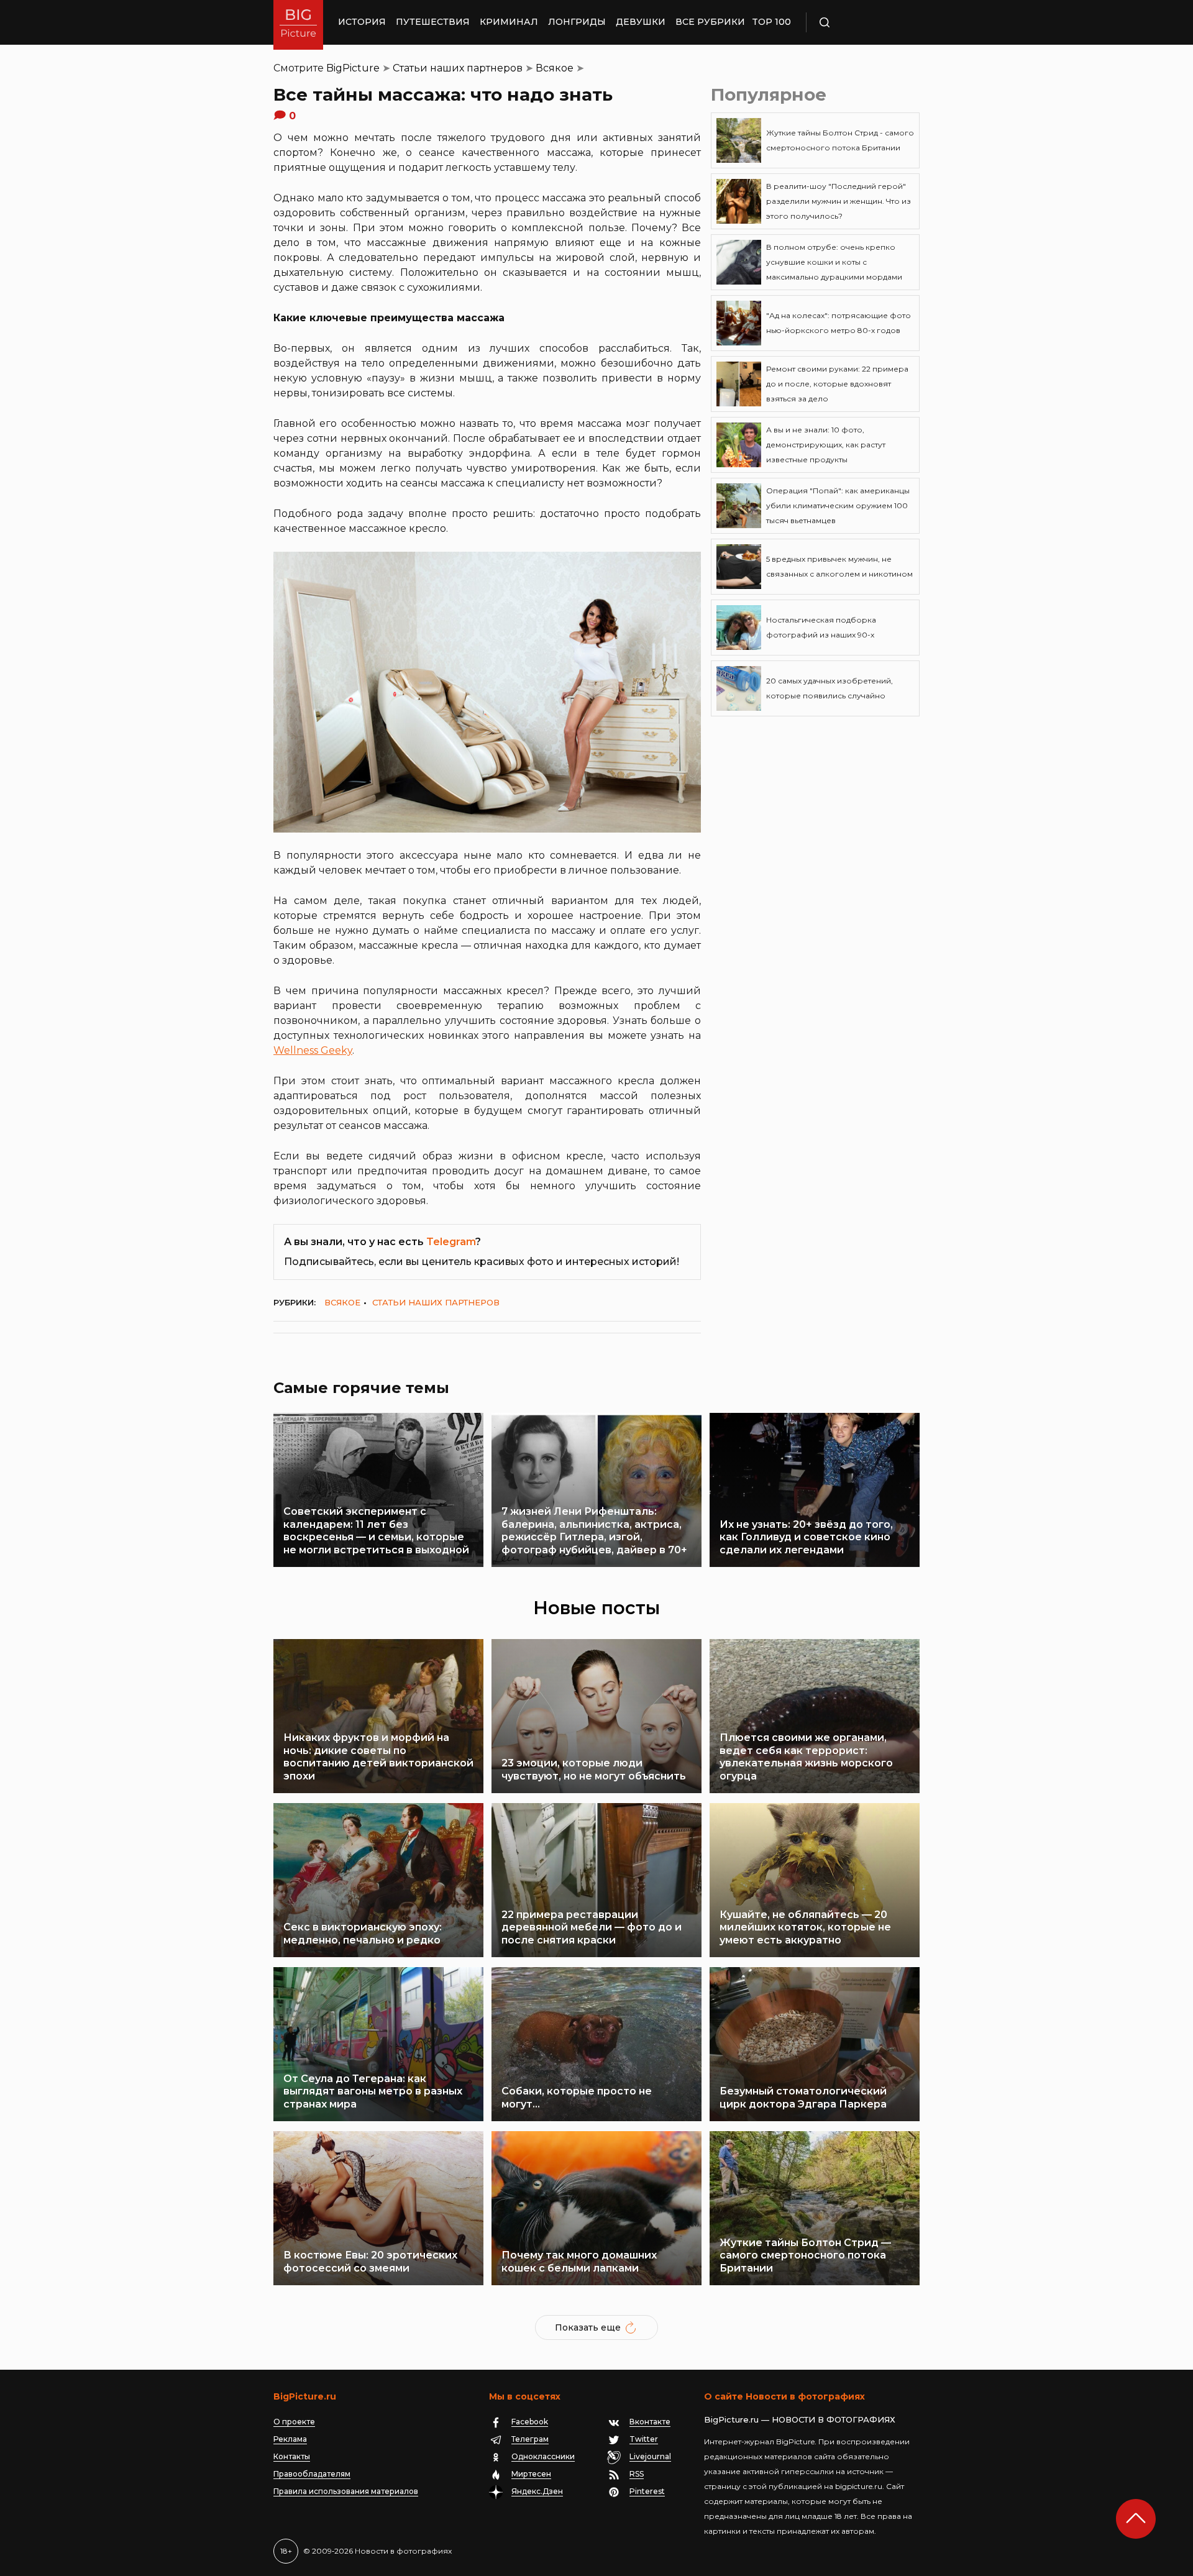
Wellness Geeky (313, 1050)
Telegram (451, 1242)
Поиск (861, 22)
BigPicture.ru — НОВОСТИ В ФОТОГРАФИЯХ (800, 2419)
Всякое (555, 68)
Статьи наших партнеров (458, 68)
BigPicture (353, 68)
